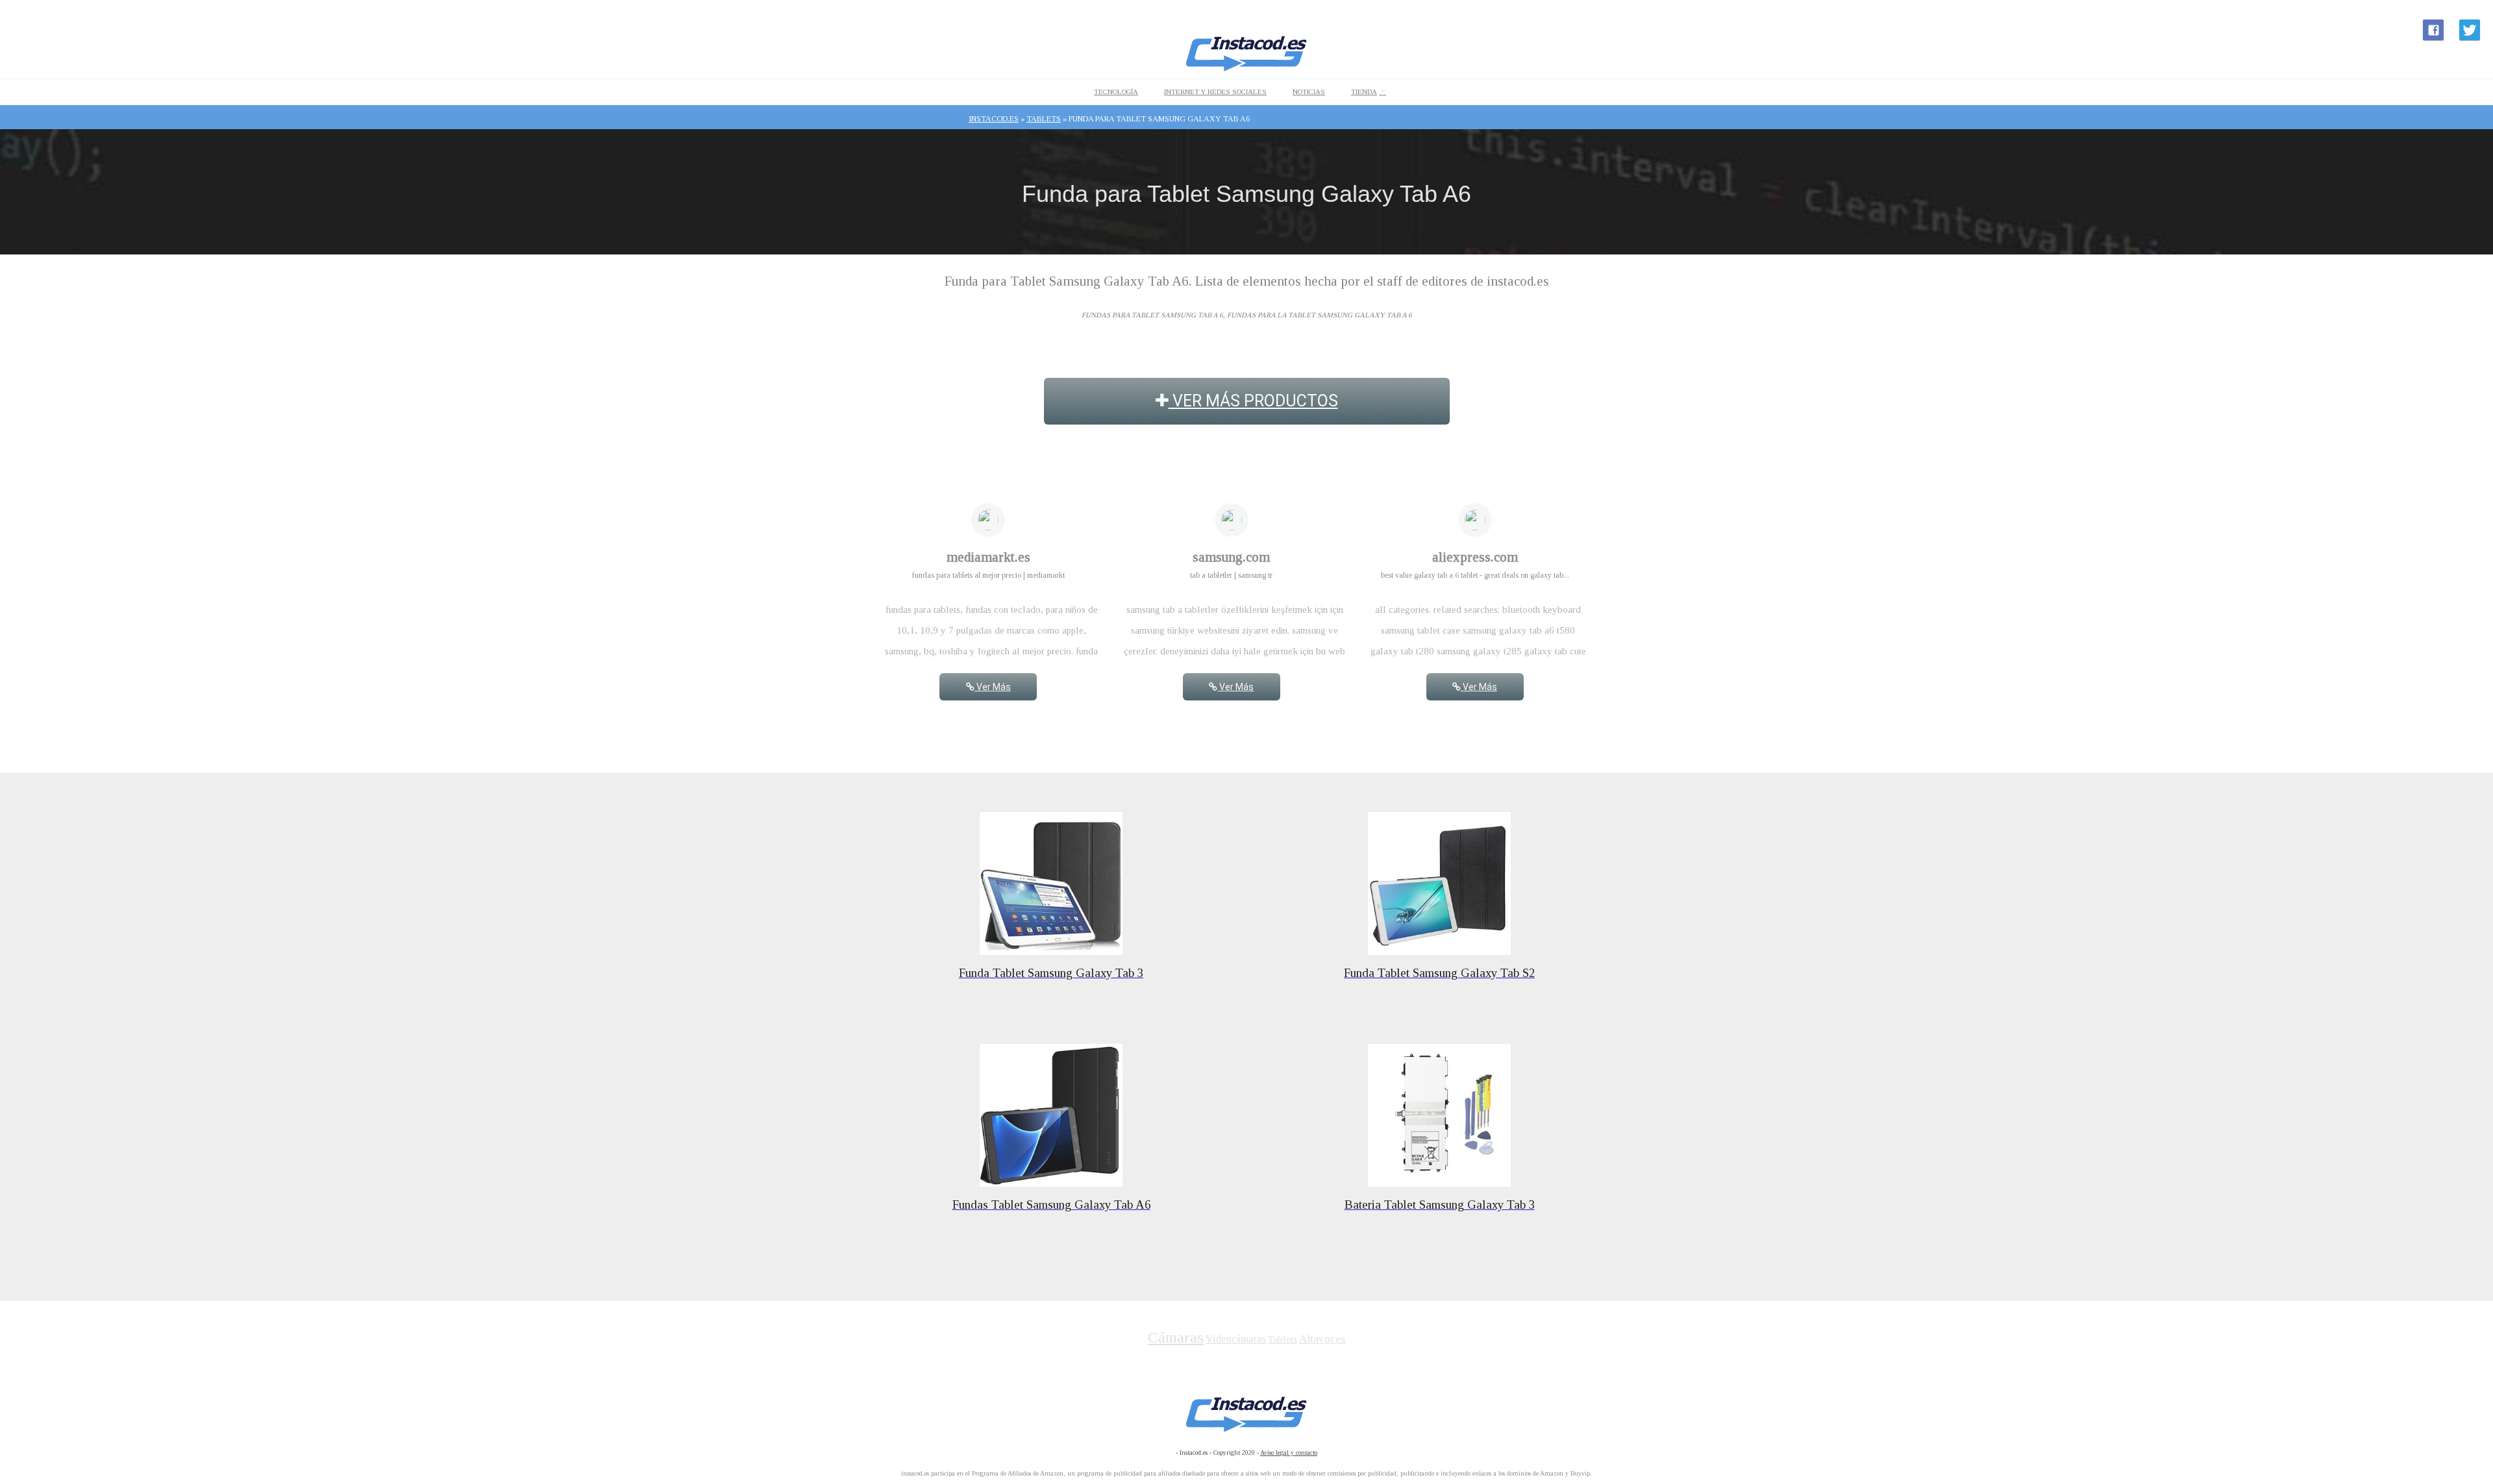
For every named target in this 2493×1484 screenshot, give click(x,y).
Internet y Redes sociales (1215, 92)
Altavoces (1322, 1339)
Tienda (1364, 92)
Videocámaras (1236, 1339)
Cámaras (1176, 1337)
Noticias (1309, 92)
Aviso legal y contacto (1289, 1453)
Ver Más (993, 687)
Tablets (1283, 1339)
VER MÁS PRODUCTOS (1253, 401)
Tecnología (1116, 92)
